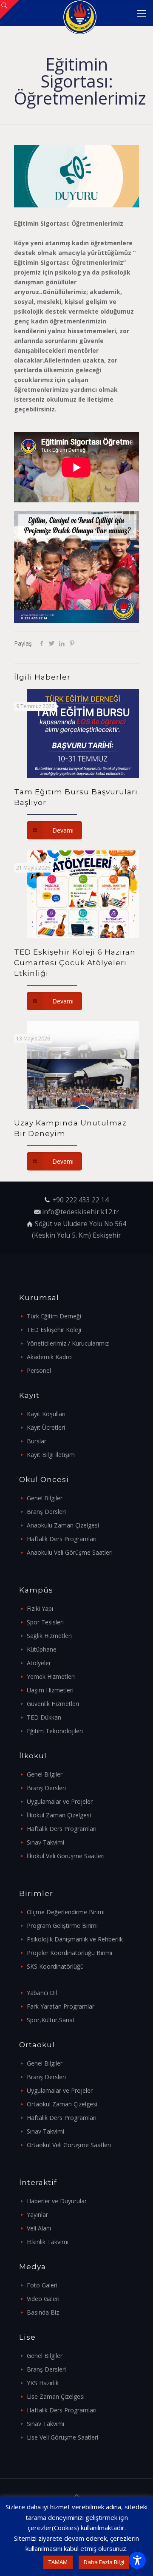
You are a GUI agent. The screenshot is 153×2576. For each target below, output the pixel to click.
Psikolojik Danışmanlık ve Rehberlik (75, 1939)
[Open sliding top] (10, 10)
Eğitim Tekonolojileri (55, 1731)
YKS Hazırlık (43, 2383)
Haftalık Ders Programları (62, 1539)
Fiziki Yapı (40, 1608)
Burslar (37, 1441)
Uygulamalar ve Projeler (60, 1801)
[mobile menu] (142, 13)
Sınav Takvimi (45, 1842)
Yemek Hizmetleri (51, 1676)
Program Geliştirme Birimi (62, 1926)
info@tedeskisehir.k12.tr (81, 1212)
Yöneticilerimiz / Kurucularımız (68, 1343)
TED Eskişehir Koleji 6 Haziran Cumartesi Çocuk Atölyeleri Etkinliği (75, 963)
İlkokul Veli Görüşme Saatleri (66, 1856)
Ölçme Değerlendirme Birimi (66, 1912)
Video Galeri (43, 2299)
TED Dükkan (44, 1717)
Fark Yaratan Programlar (61, 2006)
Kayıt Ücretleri (46, 1427)
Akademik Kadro (49, 1357)
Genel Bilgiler (45, 1498)
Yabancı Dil (42, 1993)
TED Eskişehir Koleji (54, 1330)
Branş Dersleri (46, 1512)
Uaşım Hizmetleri (50, 1690)
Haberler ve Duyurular (57, 2201)
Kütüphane (42, 1649)
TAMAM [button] (58, 2562)
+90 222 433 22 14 (81, 1200)
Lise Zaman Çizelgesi (56, 2396)
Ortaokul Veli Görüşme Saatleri (69, 2145)
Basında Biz (43, 2312)
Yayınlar (37, 2215)
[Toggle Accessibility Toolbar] (137, 2560)
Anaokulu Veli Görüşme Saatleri (70, 1552)
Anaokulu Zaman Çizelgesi (63, 1525)
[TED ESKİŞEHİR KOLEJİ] (80, 13)
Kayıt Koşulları (46, 1414)
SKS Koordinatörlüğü (55, 1966)
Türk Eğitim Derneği (54, 1316)
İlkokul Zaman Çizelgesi (59, 1815)
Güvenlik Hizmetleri (53, 1704)
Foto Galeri (42, 2285)
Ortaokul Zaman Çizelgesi (62, 2104)
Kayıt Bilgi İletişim (51, 1455)
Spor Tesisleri (45, 1622)
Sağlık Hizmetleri (49, 1636)
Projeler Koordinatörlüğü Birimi (69, 1953)
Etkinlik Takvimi (48, 2242)
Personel (39, 1370)
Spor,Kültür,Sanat (51, 2020)
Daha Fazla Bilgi (104, 2562)
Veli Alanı (39, 2228)
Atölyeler (39, 1663)
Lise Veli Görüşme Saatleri (62, 2437)
